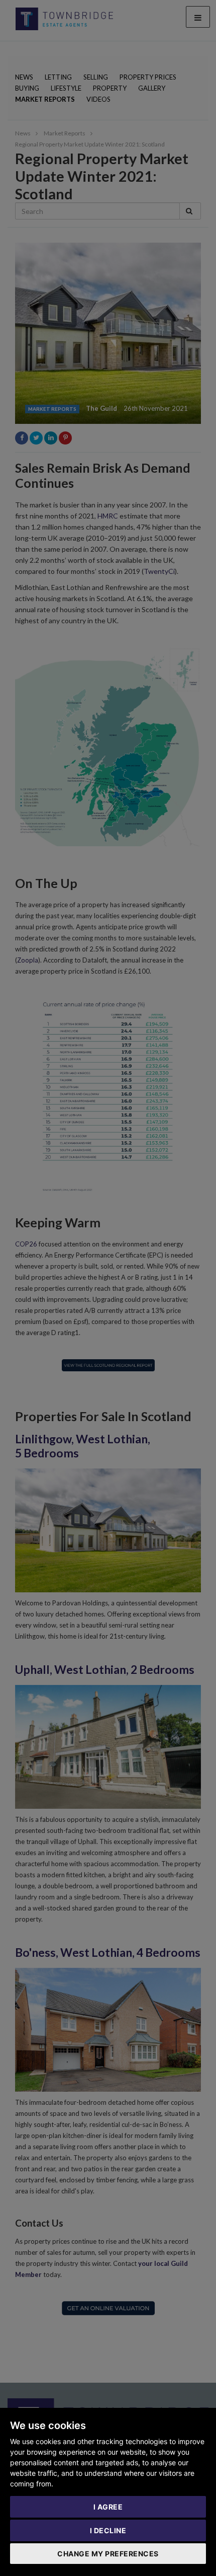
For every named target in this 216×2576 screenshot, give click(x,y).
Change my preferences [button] (108, 2554)
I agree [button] (108, 2507)
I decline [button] (108, 2530)
